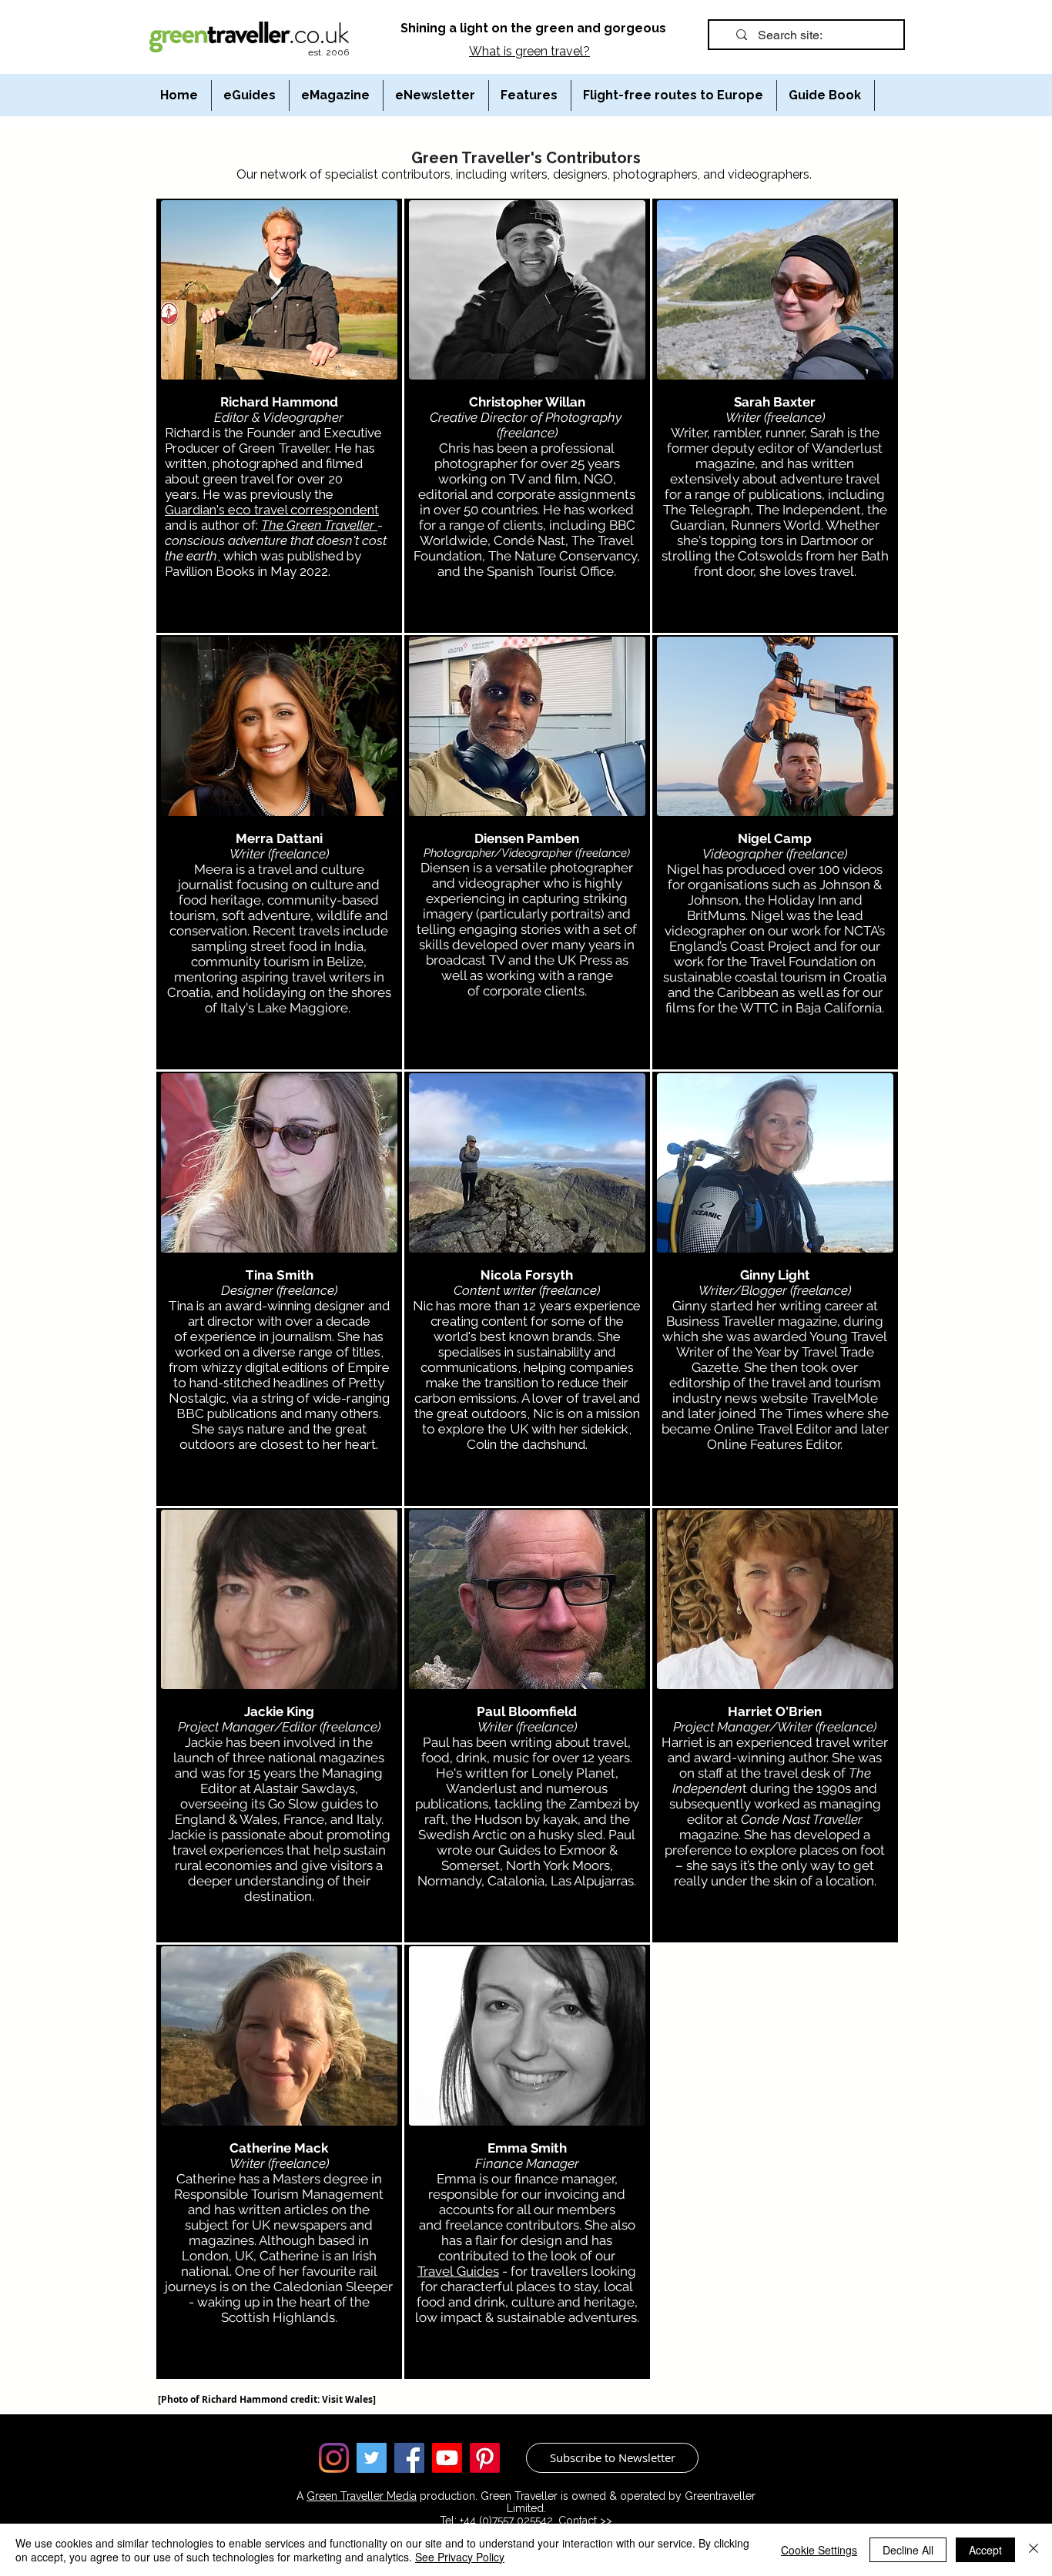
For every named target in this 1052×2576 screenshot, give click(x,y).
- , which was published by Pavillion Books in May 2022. (276, 548)
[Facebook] (409, 2458)
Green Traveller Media (362, 2496)
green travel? (553, 51)
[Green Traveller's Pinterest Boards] (485, 2458)
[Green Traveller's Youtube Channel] (447, 2458)
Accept (985, 2550)
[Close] (1034, 2550)
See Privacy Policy (460, 2557)
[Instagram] (334, 2458)
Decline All (908, 2550)
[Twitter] (372, 2458)
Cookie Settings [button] (819, 2550)
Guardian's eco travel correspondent (272, 510)
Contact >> (585, 2521)
